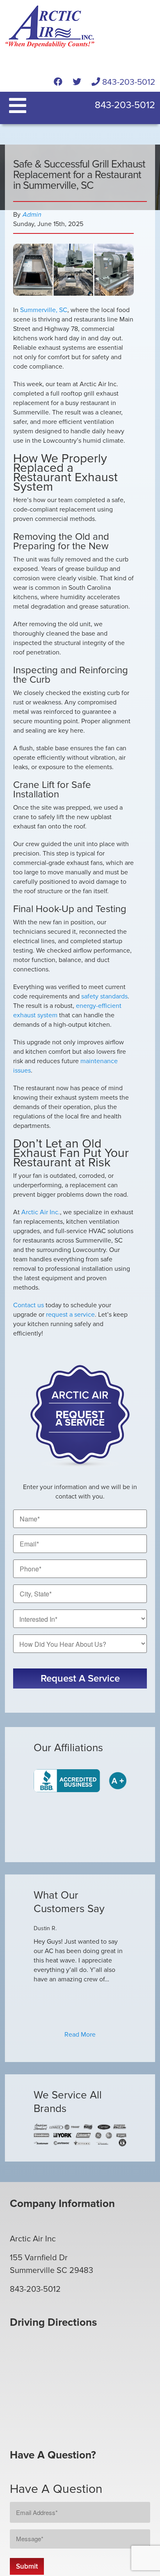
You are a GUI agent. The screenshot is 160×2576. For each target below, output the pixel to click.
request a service (70, 1315)
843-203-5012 (128, 82)
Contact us (29, 1305)
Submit (27, 2566)
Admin (32, 215)
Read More (80, 2035)
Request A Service (80, 1678)
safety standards (104, 996)
